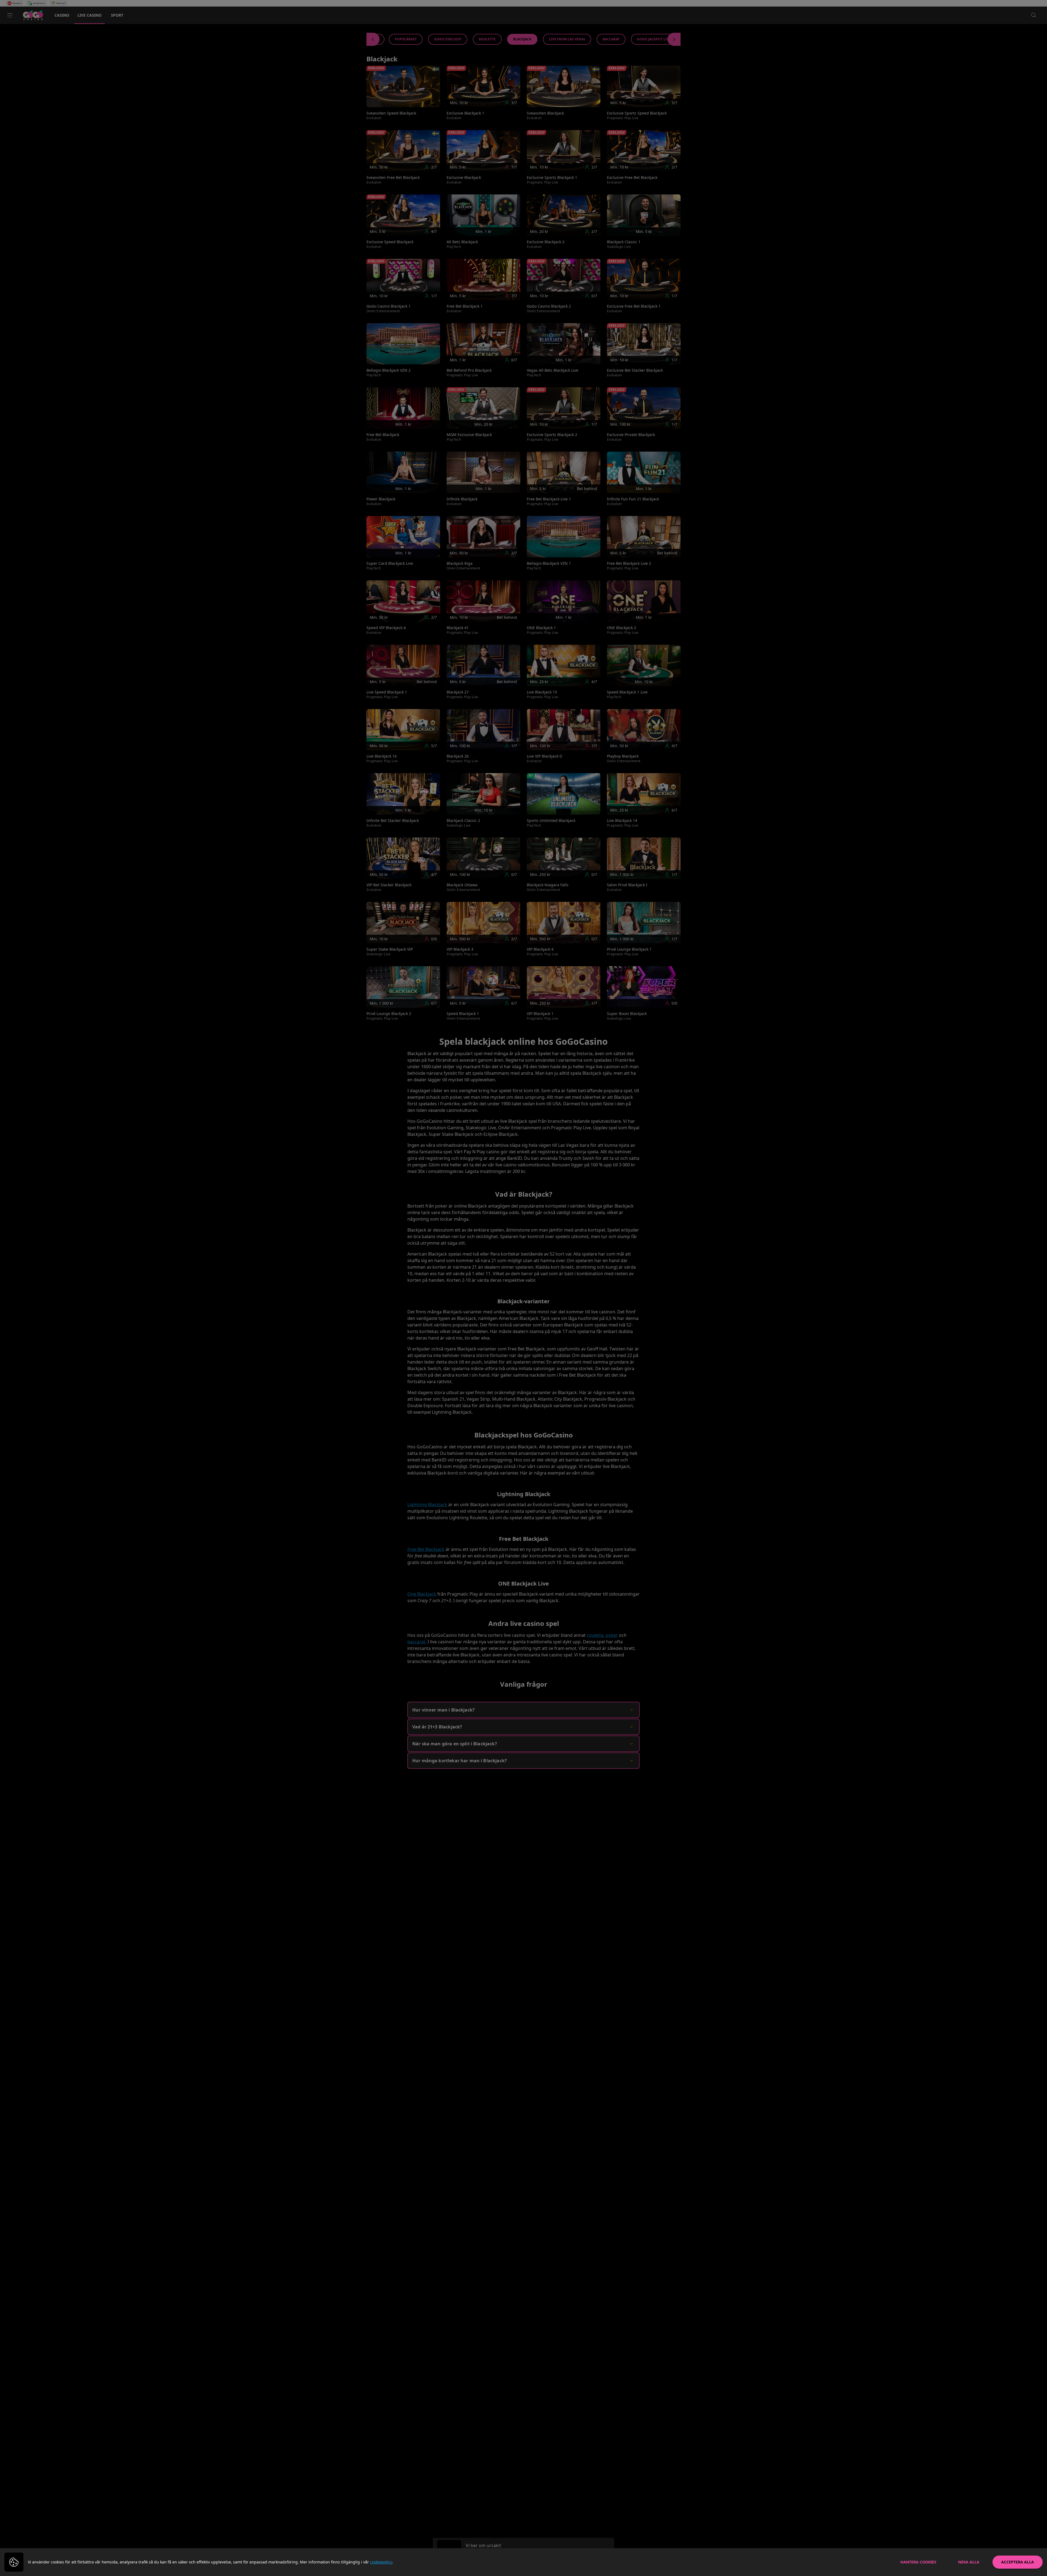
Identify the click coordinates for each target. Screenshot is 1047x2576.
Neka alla (969, 2562)
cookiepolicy (381, 2562)
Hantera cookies (918, 2562)
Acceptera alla (1018, 2562)
